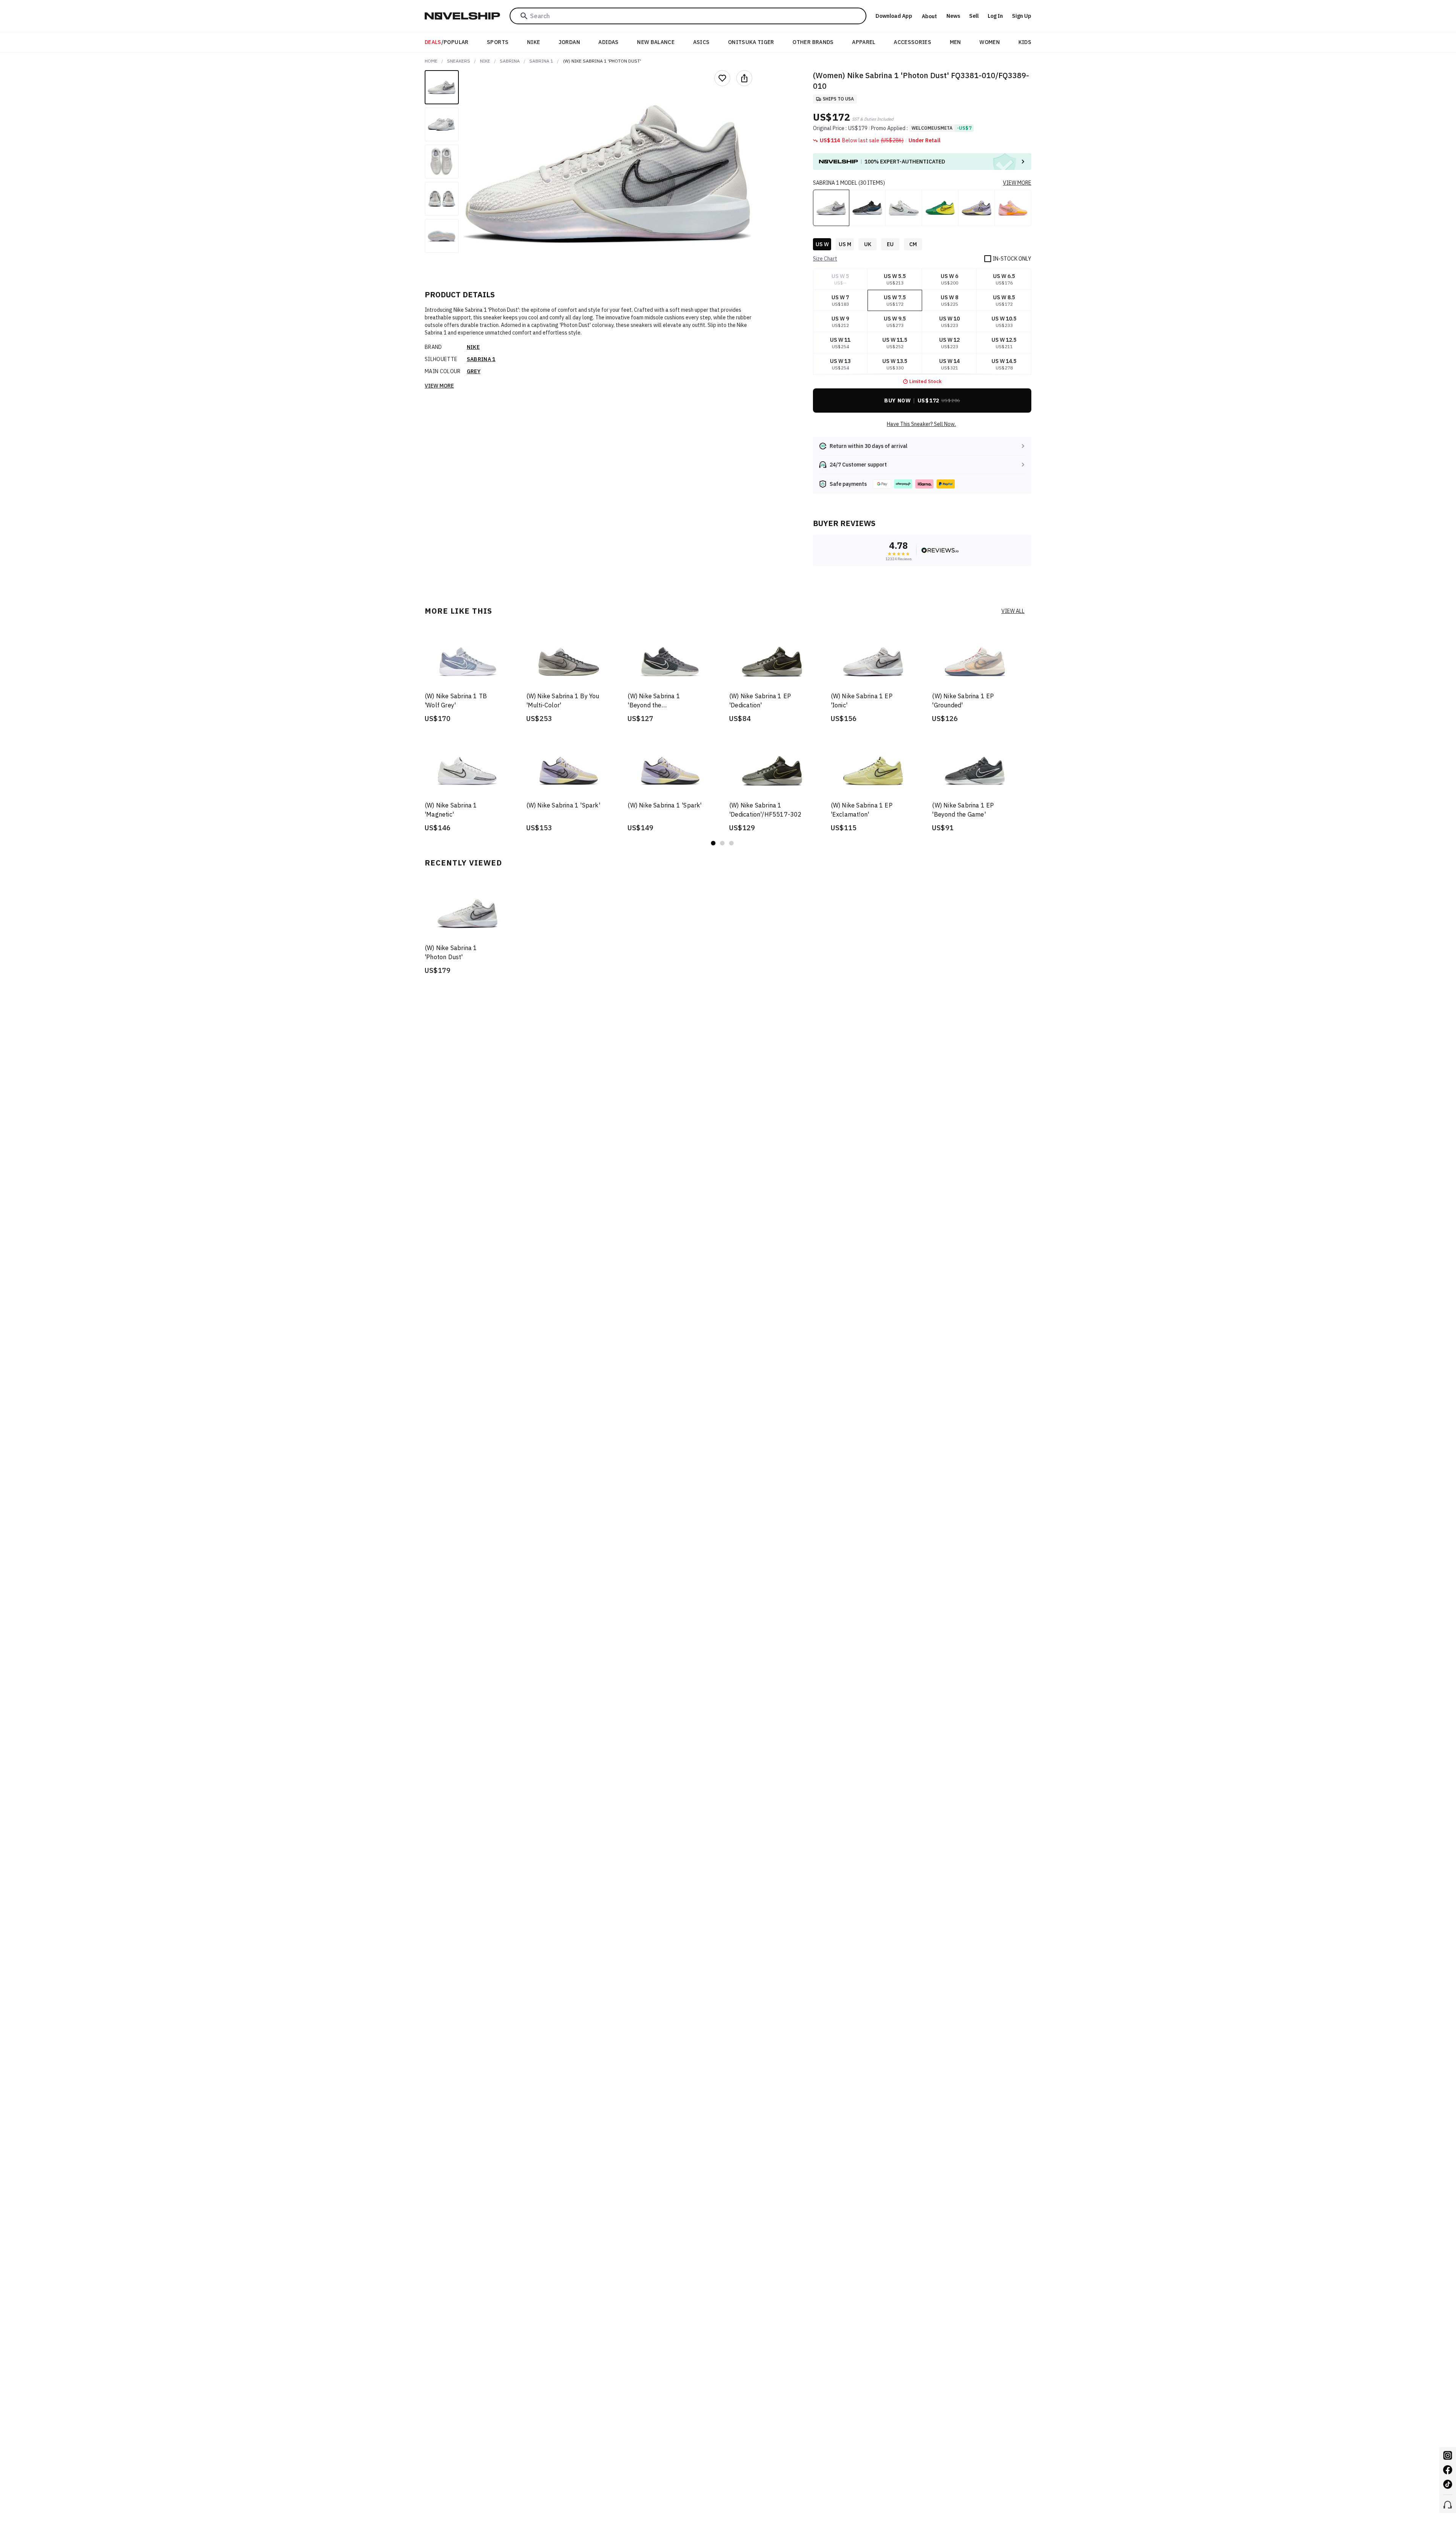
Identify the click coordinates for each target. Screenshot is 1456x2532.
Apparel (864, 42)
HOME (431, 61)
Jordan (569, 42)
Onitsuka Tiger (751, 42)
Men (955, 42)
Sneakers (459, 61)
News (953, 16)
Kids (1025, 42)
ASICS (701, 42)
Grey (474, 371)
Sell (974, 16)
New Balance (656, 42)
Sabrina (510, 61)
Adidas (608, 42)
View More (439, 386)
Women (990, 42)
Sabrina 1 (541, 61)
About (929, 16)
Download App (894, 16)
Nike (533, 42)
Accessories (912, 42)
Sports (498, 42)
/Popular (447, 42)
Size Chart (825, 259)
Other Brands (813, 42)
